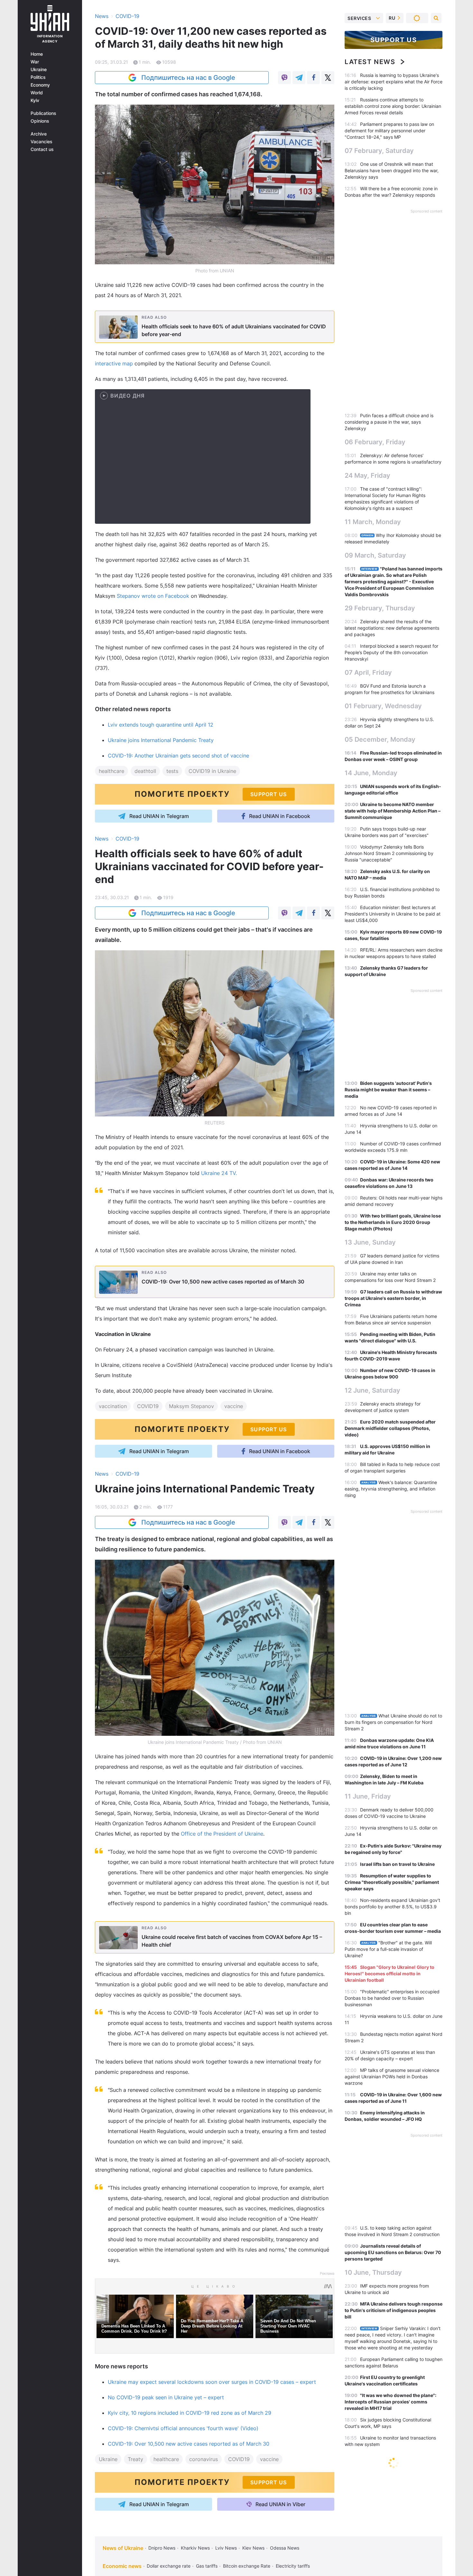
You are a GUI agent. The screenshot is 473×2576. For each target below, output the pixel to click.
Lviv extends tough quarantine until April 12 (161, 725)
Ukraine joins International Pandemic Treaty (161, 740)
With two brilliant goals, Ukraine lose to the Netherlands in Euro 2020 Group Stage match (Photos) (393, 1222)
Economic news (122, 2566)
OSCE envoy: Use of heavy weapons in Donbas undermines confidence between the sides (393, 2485)
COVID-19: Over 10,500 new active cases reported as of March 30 (189, 2444)
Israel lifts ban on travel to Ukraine (397, 1864)
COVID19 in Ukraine (212, 771)
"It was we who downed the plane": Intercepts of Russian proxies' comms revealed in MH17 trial (390, 2402)
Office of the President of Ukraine (222, 1834)
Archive (39, 134)
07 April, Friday (368, 672)
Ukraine (39, 70)
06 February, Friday (375, 442)
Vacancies (42, 142)
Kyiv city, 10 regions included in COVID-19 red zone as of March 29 (190, 2413)
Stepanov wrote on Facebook (153, 596)
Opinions (40, 121)
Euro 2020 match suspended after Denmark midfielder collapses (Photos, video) (390, 1428)
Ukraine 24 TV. (219, 1173)
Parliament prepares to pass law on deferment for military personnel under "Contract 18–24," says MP (389, 131)
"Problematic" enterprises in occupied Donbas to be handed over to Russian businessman (392, 1998)
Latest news (370, 62)
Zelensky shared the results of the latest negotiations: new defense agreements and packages (392, 628)
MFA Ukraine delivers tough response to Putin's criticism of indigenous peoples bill (394, 2310)
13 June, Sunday (370, 1242)
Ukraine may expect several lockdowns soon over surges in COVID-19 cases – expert (212, 2382)
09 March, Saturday (375, 555)
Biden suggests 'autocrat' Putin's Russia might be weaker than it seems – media (388, 1090)
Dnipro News (162, 2548)
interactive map (114, 363)
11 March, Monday (373, 522)
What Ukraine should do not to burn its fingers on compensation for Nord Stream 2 (393, 1722)
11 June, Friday (368, 1796)
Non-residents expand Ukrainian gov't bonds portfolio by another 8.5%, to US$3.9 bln (392, 1907)
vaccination (113, 1406)
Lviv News (226, 2548)
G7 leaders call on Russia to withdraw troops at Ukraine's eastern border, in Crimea (393, 1298)
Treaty (135, 2459)
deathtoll (145, 771)
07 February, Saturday (379, 151)
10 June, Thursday (373, 2272)
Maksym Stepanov (191, 1406)
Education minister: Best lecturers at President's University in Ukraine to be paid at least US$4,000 (393, 914)
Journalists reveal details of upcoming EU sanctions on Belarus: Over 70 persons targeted (393, 2252)
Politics (38, 77)
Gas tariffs (207, 2566)
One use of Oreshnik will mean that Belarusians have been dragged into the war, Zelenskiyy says (392, 170)
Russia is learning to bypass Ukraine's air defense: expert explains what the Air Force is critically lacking (394, 82)
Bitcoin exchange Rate (247, 2566)
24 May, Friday (367, 475)
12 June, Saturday (372, 1390)
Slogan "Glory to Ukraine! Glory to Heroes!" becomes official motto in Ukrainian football (390, 1974)
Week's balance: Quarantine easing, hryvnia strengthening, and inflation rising (391, 1489)
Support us (394, 40)
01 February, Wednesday (383, 706)
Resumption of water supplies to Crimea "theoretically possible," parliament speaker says (392, 1882)
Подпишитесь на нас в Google (188, 78)
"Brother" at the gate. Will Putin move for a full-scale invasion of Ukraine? (388, 1949)
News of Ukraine (123, 2548)
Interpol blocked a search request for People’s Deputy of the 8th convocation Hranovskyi (391, 652)
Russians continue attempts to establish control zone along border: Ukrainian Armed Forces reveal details (393, 106)
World (37, 93)
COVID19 (148, 1406)
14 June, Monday (371, 773)
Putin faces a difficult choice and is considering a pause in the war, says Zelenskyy (389, 422)
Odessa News (285, 2548)
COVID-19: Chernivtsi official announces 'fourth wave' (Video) (183, 2428)
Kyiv (35, 100)
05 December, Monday (380, 739)
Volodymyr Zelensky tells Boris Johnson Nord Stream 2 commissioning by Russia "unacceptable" (389, 853)
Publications (43, 113)
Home (37, 54)
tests (172, 771)
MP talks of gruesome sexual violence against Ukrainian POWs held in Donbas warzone (392, 2077)
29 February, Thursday (380, 608)
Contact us (42, 149)
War (35, 62)
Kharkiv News (195, 2548)
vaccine (234, 1406)
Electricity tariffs (293, 2566)
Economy (40, 85)
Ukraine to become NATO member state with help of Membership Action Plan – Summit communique (393, 811)
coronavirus (204, 2459)
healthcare (111, 771)
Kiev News (253, 2548)
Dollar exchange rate (169, 2566)
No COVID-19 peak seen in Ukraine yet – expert (166, 2397)
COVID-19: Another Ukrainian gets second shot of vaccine (178, 756)
